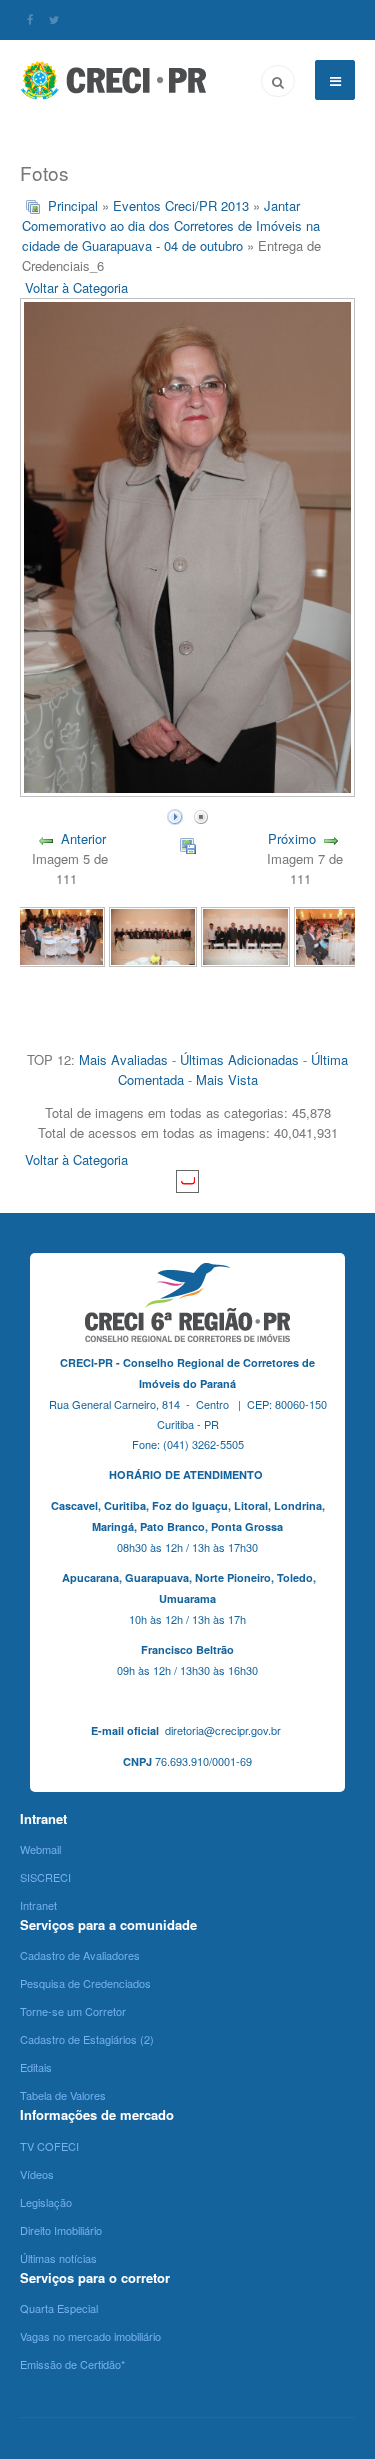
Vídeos (37, 2174)
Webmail (40, 1849)
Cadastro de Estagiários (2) (87, 2039)
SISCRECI (45, 1877)
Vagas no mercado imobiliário (90, 2336)
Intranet (38, 1905)
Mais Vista (227, 1079)
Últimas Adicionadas (239, 1059)
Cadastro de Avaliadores (80, 1955)
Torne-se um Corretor (73, 2011)
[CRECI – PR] (115, 80)
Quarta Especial (59, 2308)
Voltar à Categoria (76, 287)
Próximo (292, 838)
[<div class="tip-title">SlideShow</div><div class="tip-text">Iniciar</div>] (175, 814)
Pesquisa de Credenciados (85, 1983)
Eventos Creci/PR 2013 (181, 205)
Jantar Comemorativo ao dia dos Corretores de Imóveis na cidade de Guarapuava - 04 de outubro (171, 225)
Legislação (46, 2202)
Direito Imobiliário (61, 2230)
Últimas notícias (58, 2258)
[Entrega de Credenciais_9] (245, 934)
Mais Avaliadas (123, 1059)
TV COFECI (49, 2146)
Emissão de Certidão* (72, 2364)
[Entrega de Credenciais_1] (61, 934)
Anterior (83, 838)
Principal (73, 205)
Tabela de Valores (63, 2095)
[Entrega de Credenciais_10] (153, 934)
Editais (36, 2067)
